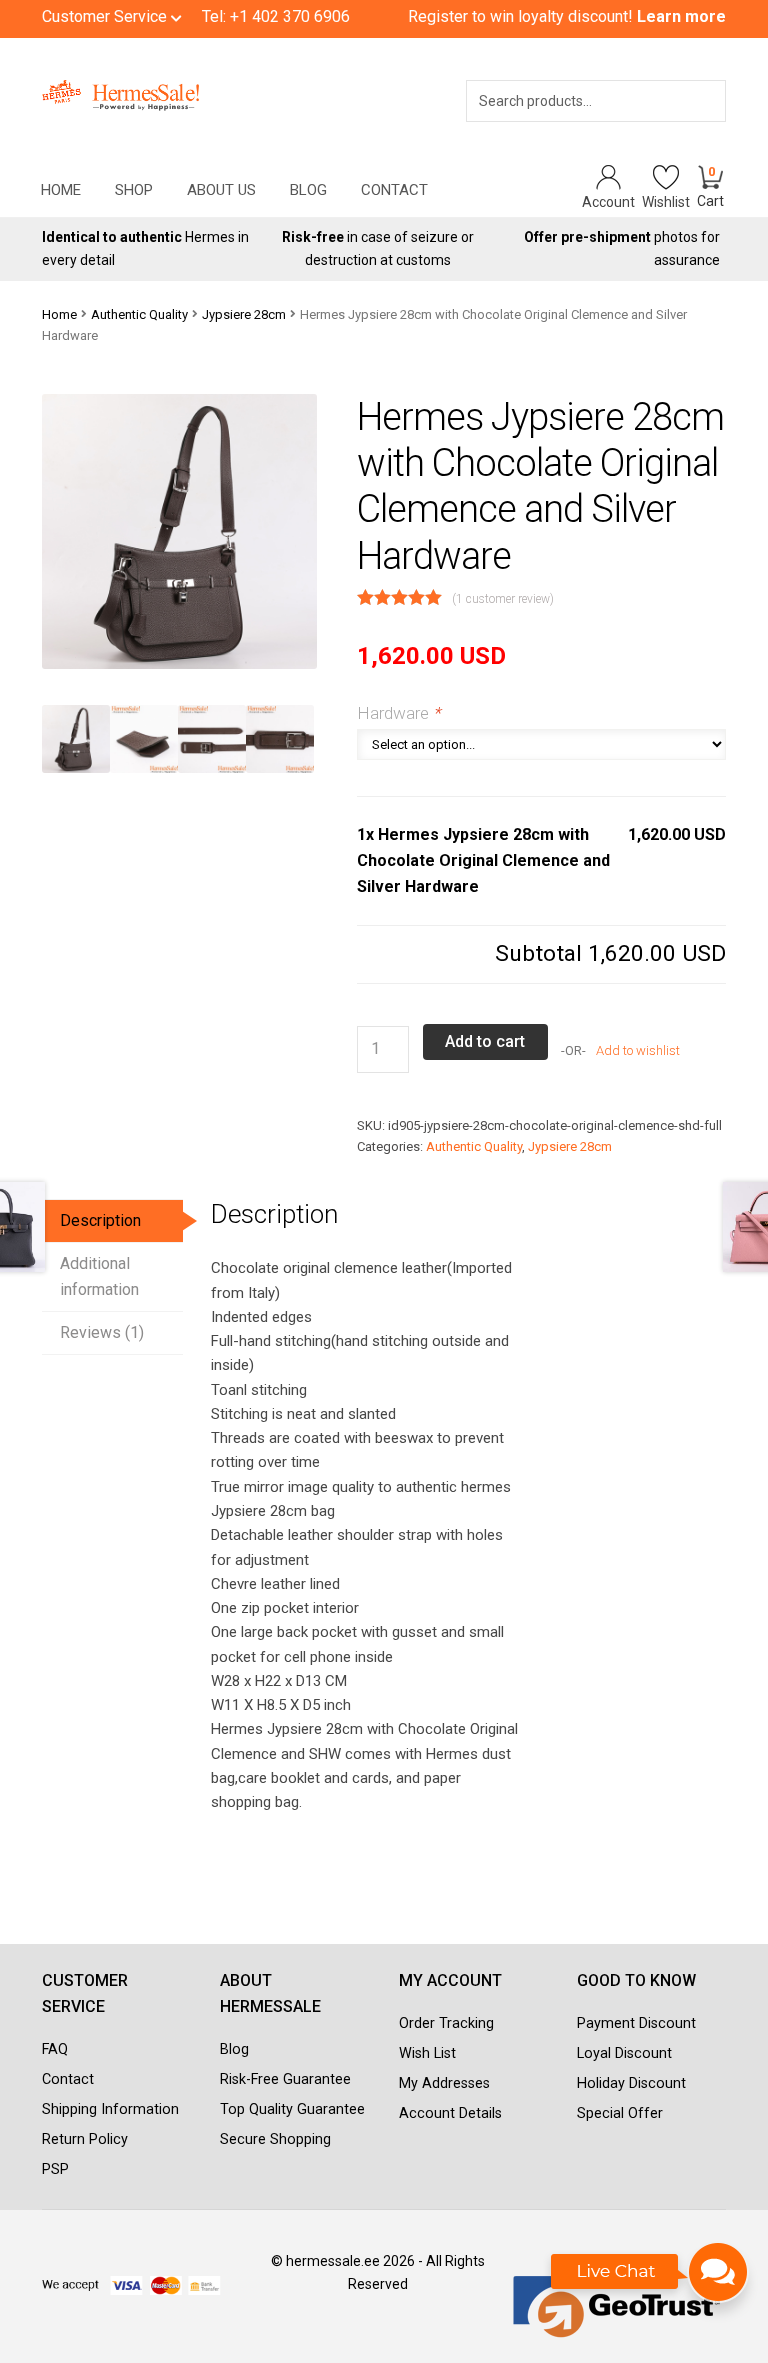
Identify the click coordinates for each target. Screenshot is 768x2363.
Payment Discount (636, 2023)
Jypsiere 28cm (244, 314)
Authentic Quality (139, 314)
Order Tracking (446, 2023)
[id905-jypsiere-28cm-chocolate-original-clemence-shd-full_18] (280, 739)
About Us (221, 190)
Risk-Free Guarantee (285, 2079)
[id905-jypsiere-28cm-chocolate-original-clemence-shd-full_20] (144, 739)
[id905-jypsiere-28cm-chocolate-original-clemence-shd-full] (76, 739)
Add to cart (485, 1041)
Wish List (427, 2053)
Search (682, 127)
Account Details (450, 2113)
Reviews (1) (102, 1332)
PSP (55, 2169)
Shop (134, 190)
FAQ (55, 2049)
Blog (308, 190)
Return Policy (85, 2139)
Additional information (99, 1276)
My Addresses (444, 2083)
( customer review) (503, 599)
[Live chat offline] (650, 2282)
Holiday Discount (631, 2083)
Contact (394, 190)
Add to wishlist (636, 1050)
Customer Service (106, 16)
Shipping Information (110, 2109)
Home (61, 190)
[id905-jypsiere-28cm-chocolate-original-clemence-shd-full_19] (212, 739)
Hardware (398, 713)
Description (100, 1220)
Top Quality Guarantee (292, 2109)
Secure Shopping (275, 2139)
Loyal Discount (624, 2053)
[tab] (112, 1221)
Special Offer (620, 2113)
